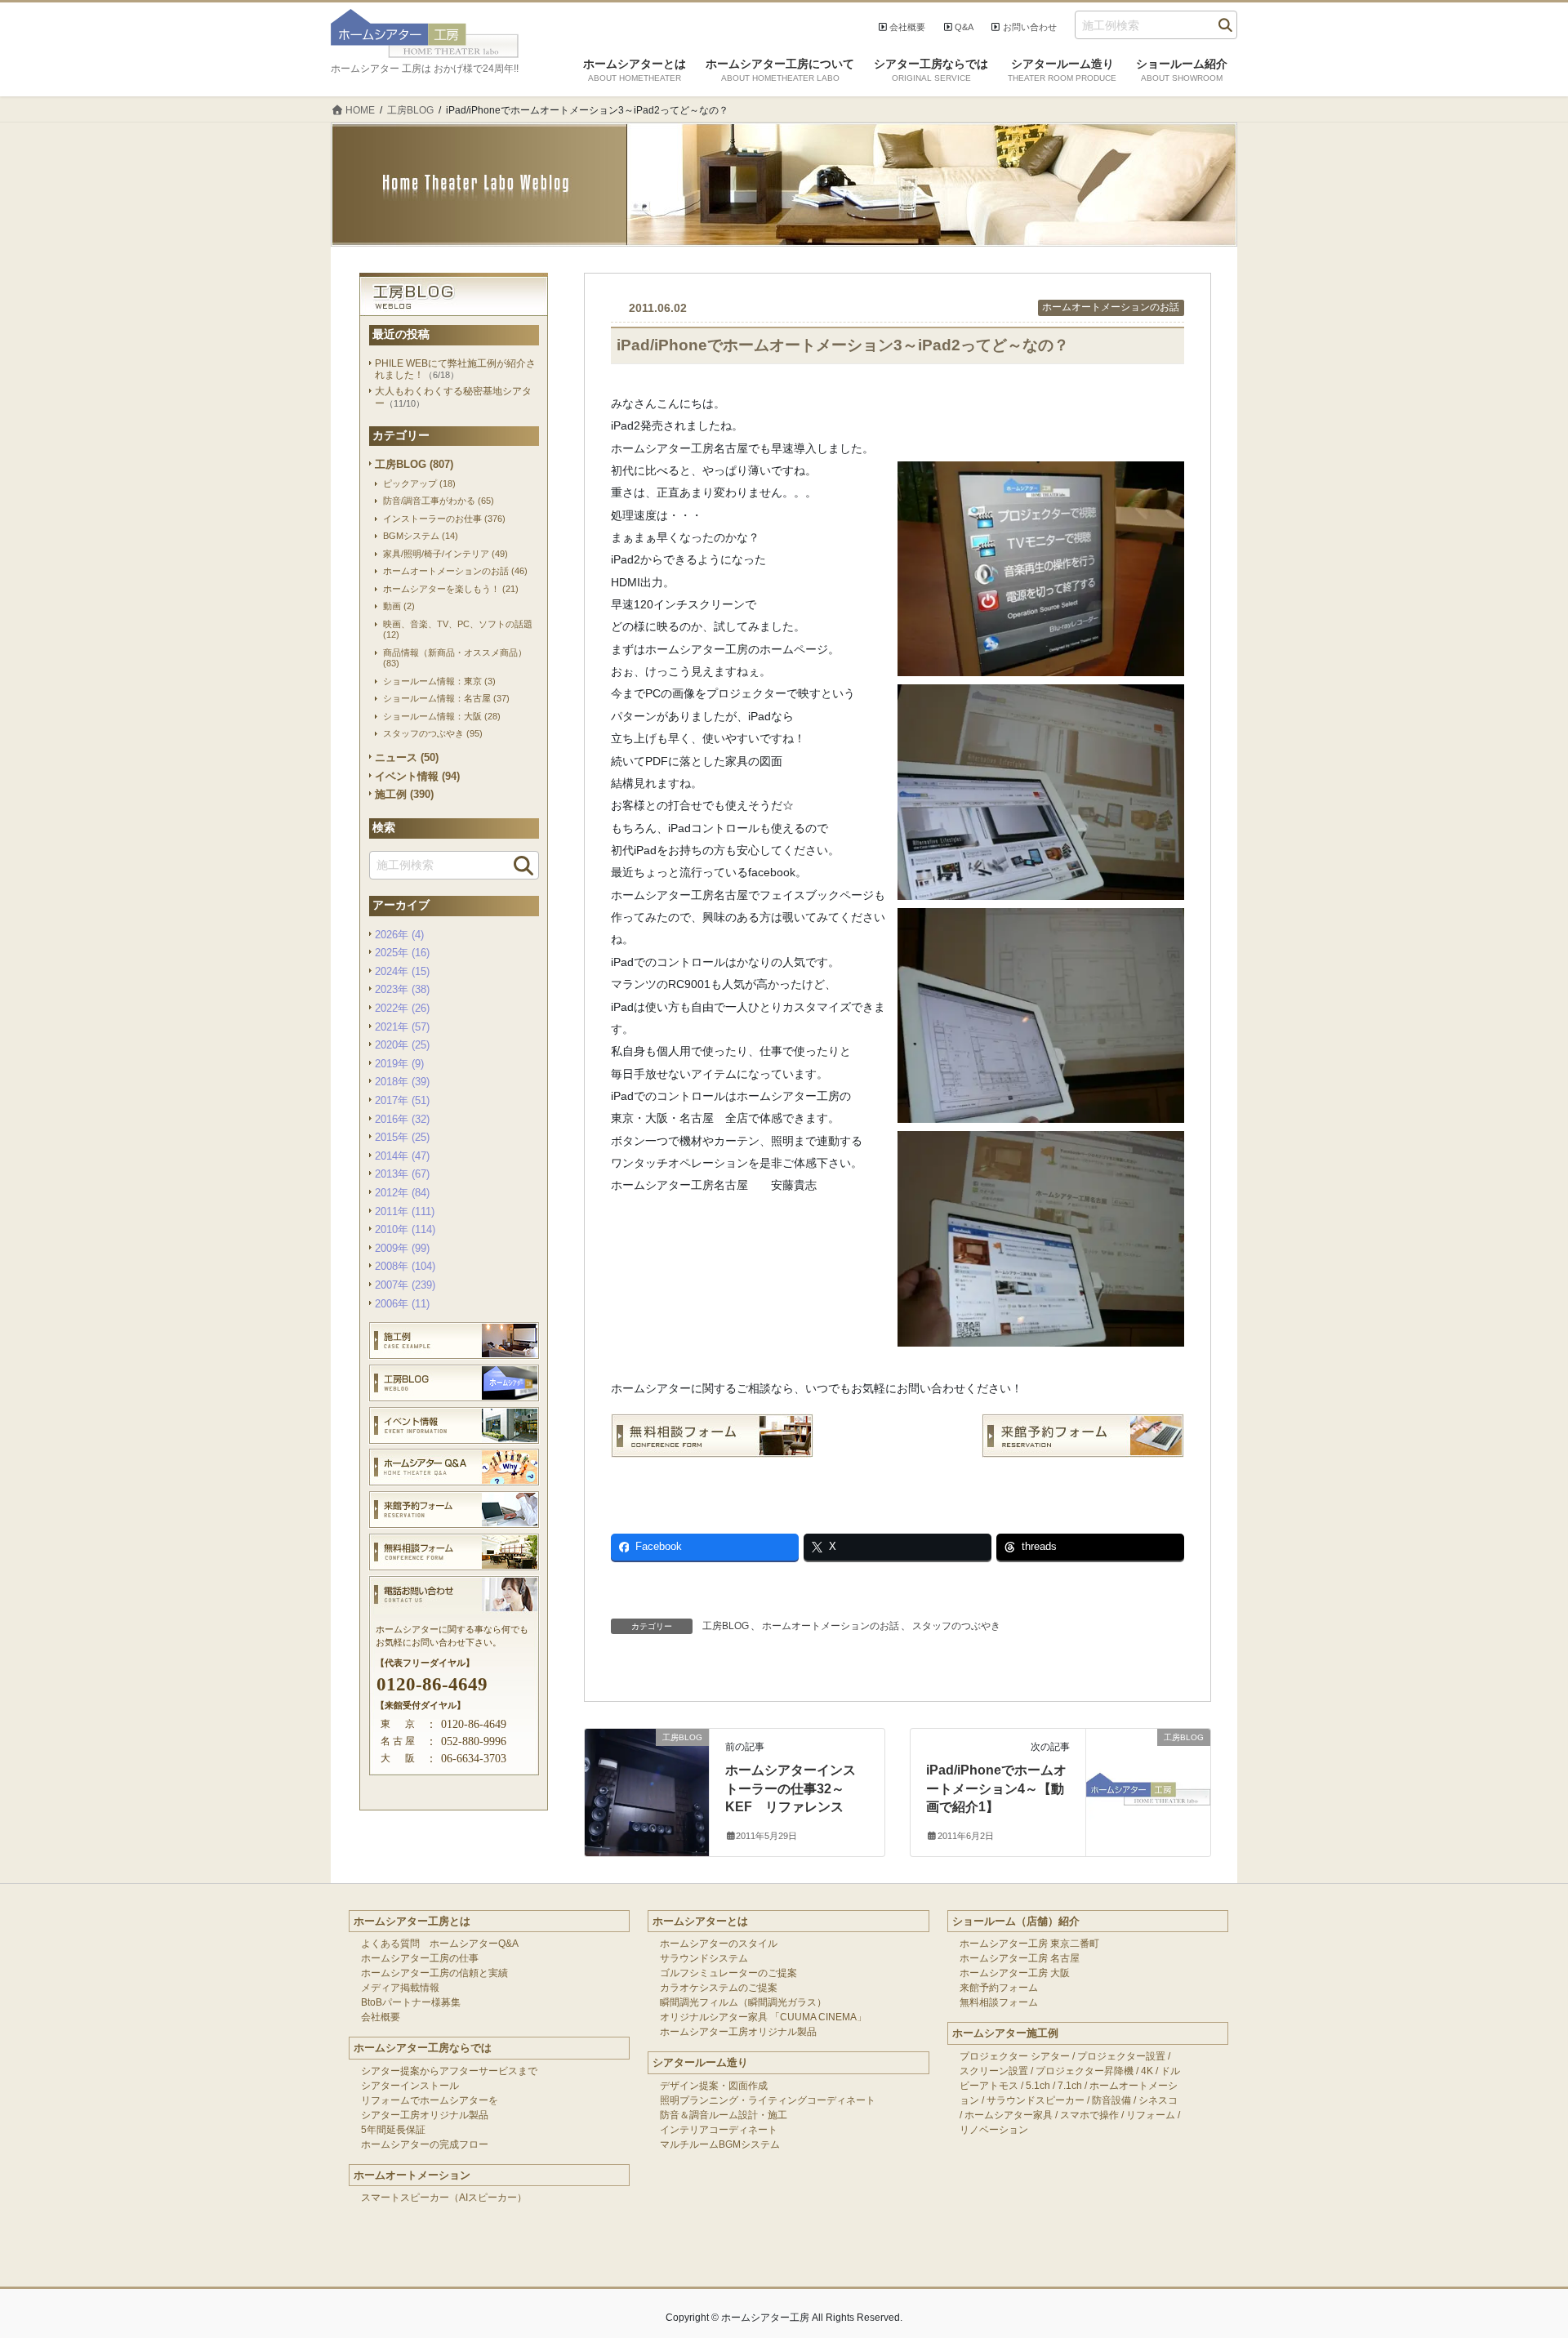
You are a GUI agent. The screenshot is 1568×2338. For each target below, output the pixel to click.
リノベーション (994, 2130)
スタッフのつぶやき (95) (433, 733)
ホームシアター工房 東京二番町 (1029, 1944)
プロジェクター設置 (1121, 2056)
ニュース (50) (407, 757)
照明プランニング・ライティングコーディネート (768, 2100)
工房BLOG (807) (414, 464)
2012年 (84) (402, 1193)
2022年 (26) (402, 1008)
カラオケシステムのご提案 (719, 1988)
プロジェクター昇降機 (1085, 2071)
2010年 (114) (405, 1229)
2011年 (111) (405, 1211)
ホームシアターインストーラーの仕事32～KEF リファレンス (791, 1788)
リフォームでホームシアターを (430, 2100)
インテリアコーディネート (719, 2130)
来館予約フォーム (999, 1988)
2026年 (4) (399, 935)
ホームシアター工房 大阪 (1015, 1973)
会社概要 (907, 27)
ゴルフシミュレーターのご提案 (728, 1973)
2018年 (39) (402, 1082)
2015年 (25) (402, 1137)
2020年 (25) (402, 1045)
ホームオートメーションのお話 (1111, 307)
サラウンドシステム (704, 1958)
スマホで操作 (1089, 2115)
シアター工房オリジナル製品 (425, 2115)
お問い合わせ (1030, 27)
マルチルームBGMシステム (720, 2144)
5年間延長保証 (393, 2130)
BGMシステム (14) (421, 536)
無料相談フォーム (999, 2002)
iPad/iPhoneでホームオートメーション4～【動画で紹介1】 (996, 1788)
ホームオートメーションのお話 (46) (455, 571)
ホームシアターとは (700, 1921)
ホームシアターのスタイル (719, 1944)
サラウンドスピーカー (1036, 2100)
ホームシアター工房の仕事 (420, 1958)
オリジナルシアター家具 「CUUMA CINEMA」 (763, 2017)
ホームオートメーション (412, 2175)
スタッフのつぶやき (956, 1626)
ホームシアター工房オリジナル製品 (738, 2032)
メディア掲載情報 (400, 1988)
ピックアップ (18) (419, 483)
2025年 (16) (402, 953)
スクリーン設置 (994, 2071)
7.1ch (1070, 2086)
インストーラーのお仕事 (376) (444, 519)
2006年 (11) (402, 1304)
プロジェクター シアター (1015, 2056)
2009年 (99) (402, 1248)
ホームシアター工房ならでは (423, 2048)
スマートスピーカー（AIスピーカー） (444, 2198)
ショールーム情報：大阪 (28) (442, 716)
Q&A (964, 27)
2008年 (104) (405, 1266)
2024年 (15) (402, 971)
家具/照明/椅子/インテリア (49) (445, 554)
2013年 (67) (402, 1174)
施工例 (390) (404, 794)
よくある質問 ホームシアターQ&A (440, 1944)
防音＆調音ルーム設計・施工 (724, 2115)
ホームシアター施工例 (1005, 2033)
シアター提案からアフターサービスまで (449, 2071)
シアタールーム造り (700, 2062)
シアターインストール (410, 2086)
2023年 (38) (402, 989)
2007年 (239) (405, 1285)
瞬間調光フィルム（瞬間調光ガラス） (743, 2002)
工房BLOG (726, 1626)
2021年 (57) (402, 1027)
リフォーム (1151, 2115)
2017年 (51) (402, 1100)
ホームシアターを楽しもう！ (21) (451, 589)
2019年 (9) (399, 1064)
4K (1147, 2071)
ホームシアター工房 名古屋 (1020, 1958)
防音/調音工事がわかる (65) (439, 501)
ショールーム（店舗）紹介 (1016, 1921)
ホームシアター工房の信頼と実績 (434, 1973)
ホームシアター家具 (1009, 2115)
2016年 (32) (402, 1119)
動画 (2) (399, 606)
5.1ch (1038, 2086)
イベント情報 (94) (417, 776)
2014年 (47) (402, 1156)
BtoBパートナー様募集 (411, 2002)
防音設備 (1111, 2100)
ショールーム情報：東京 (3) (439, 681)
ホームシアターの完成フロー (425, 2144)
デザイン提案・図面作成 (714, 2086)
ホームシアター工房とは (412, 1921)
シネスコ (1158, 2100)
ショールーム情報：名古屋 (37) (446, 698)
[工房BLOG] (647, 1769)
